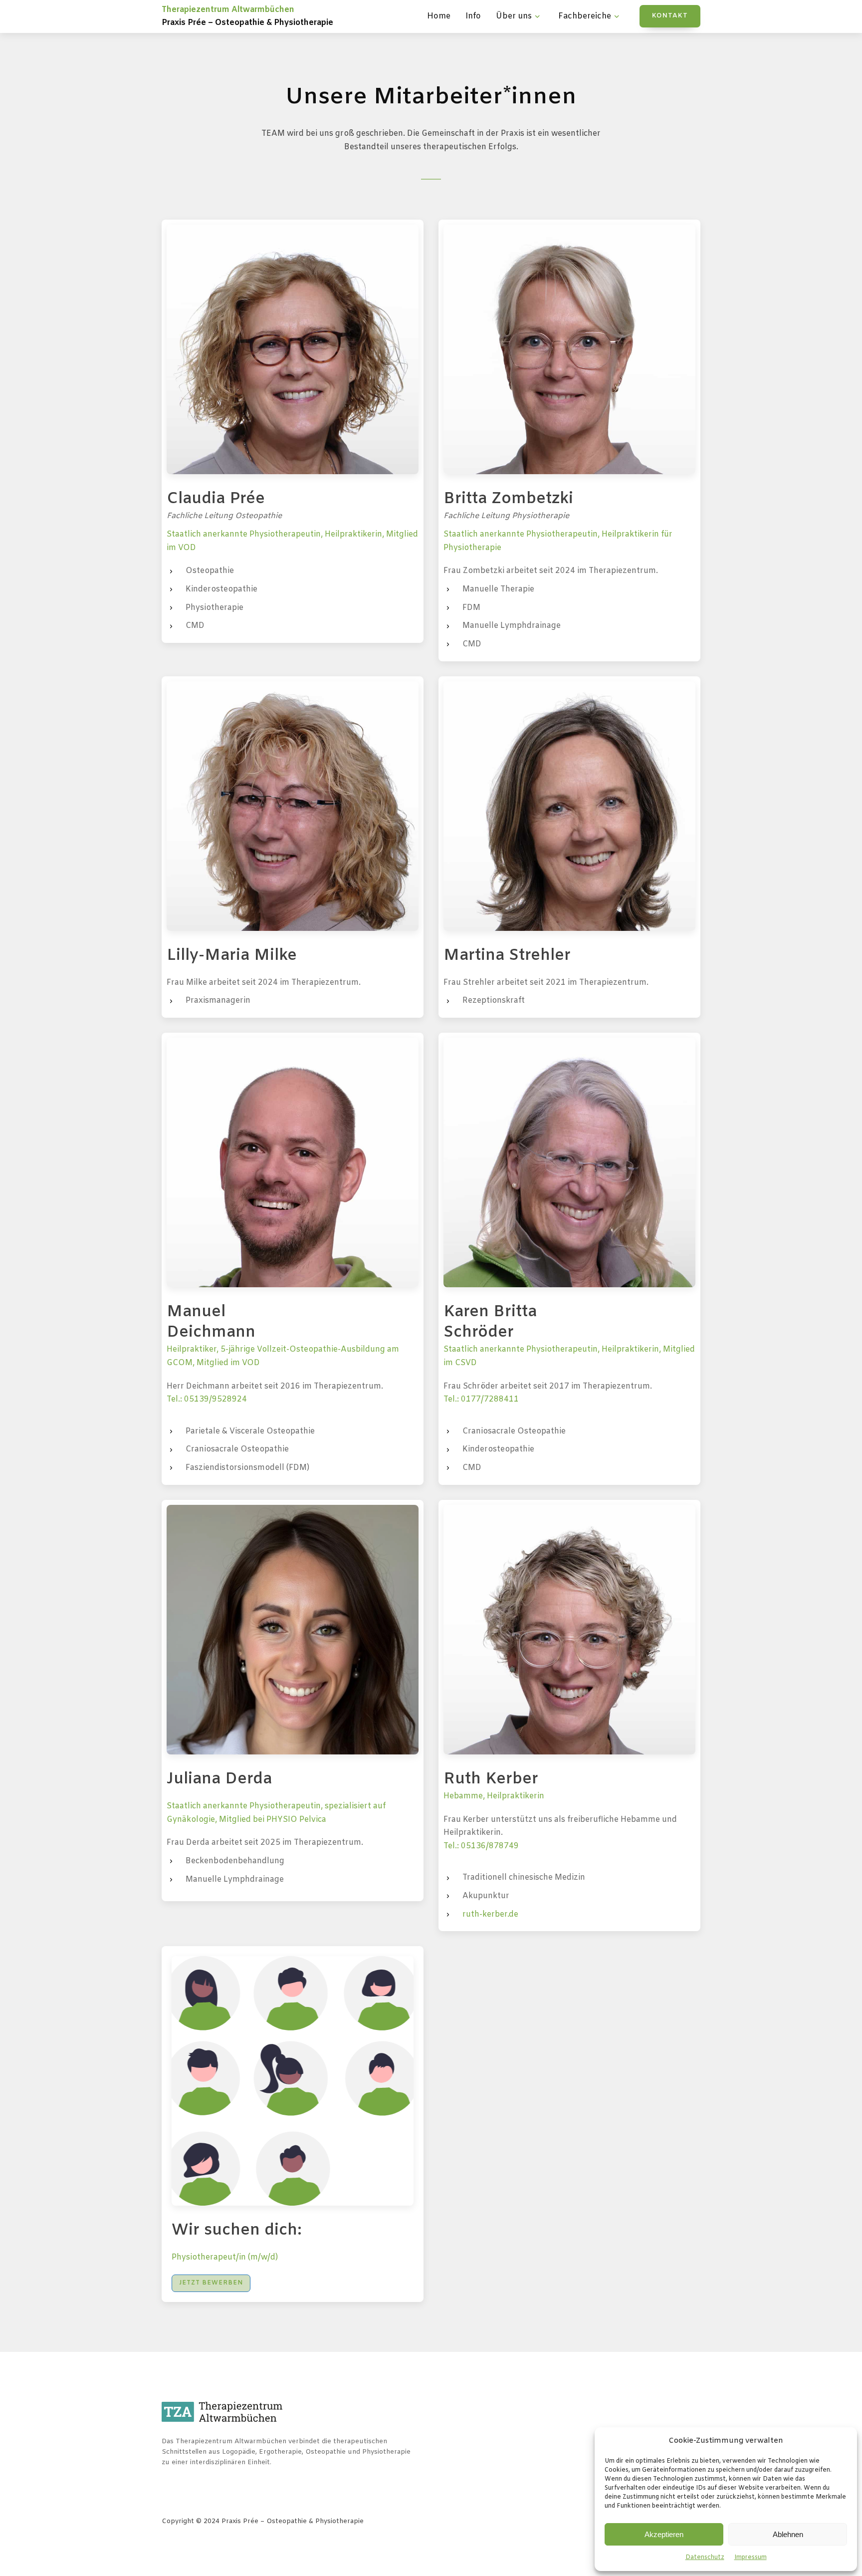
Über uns (514, 16)
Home (439, 16)
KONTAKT (670, 16)
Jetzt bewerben (211, 2283)
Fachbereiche (585, 16)
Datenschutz (705, 2558)
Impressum (751, 2558)
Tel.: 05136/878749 (481, 1846)
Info (473, 16)
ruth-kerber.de (490, 1914)
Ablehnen (788, 2534)
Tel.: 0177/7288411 (481, 1399)
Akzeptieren (664, 2534)
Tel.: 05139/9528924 (207, 1399)
